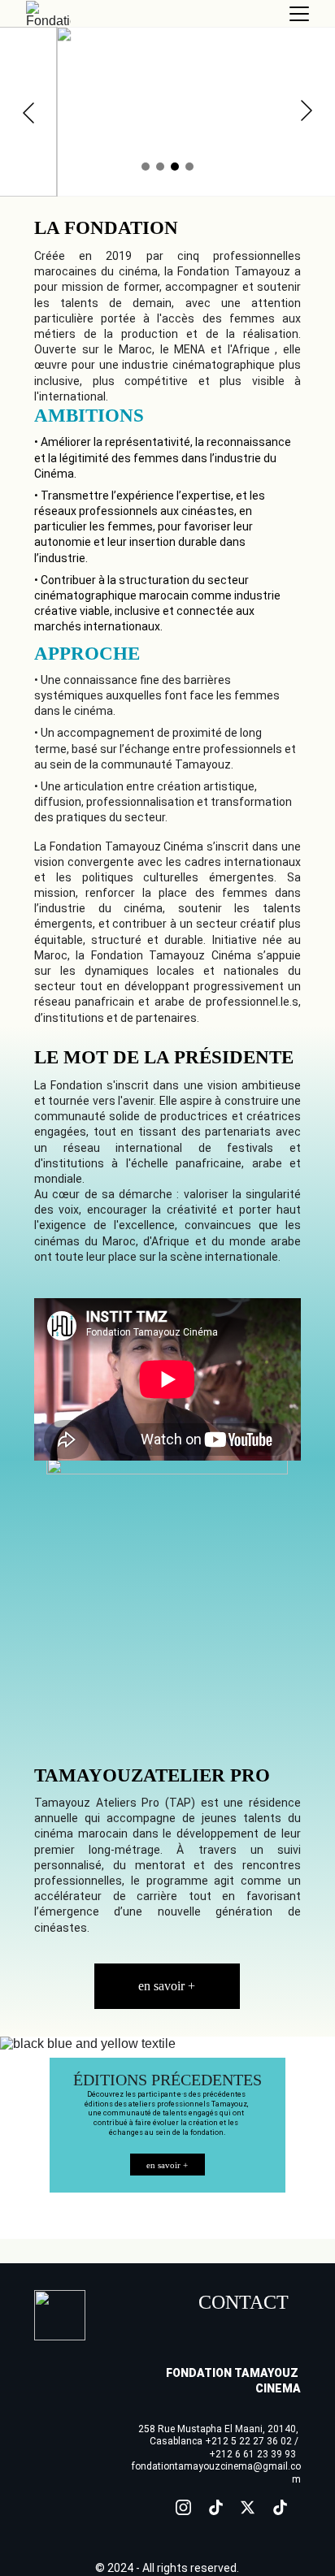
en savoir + (167, 1986)
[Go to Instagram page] (183, 2507)
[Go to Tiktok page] (216, 2507)
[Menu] (299, 14)
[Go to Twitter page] (248, 2507)
